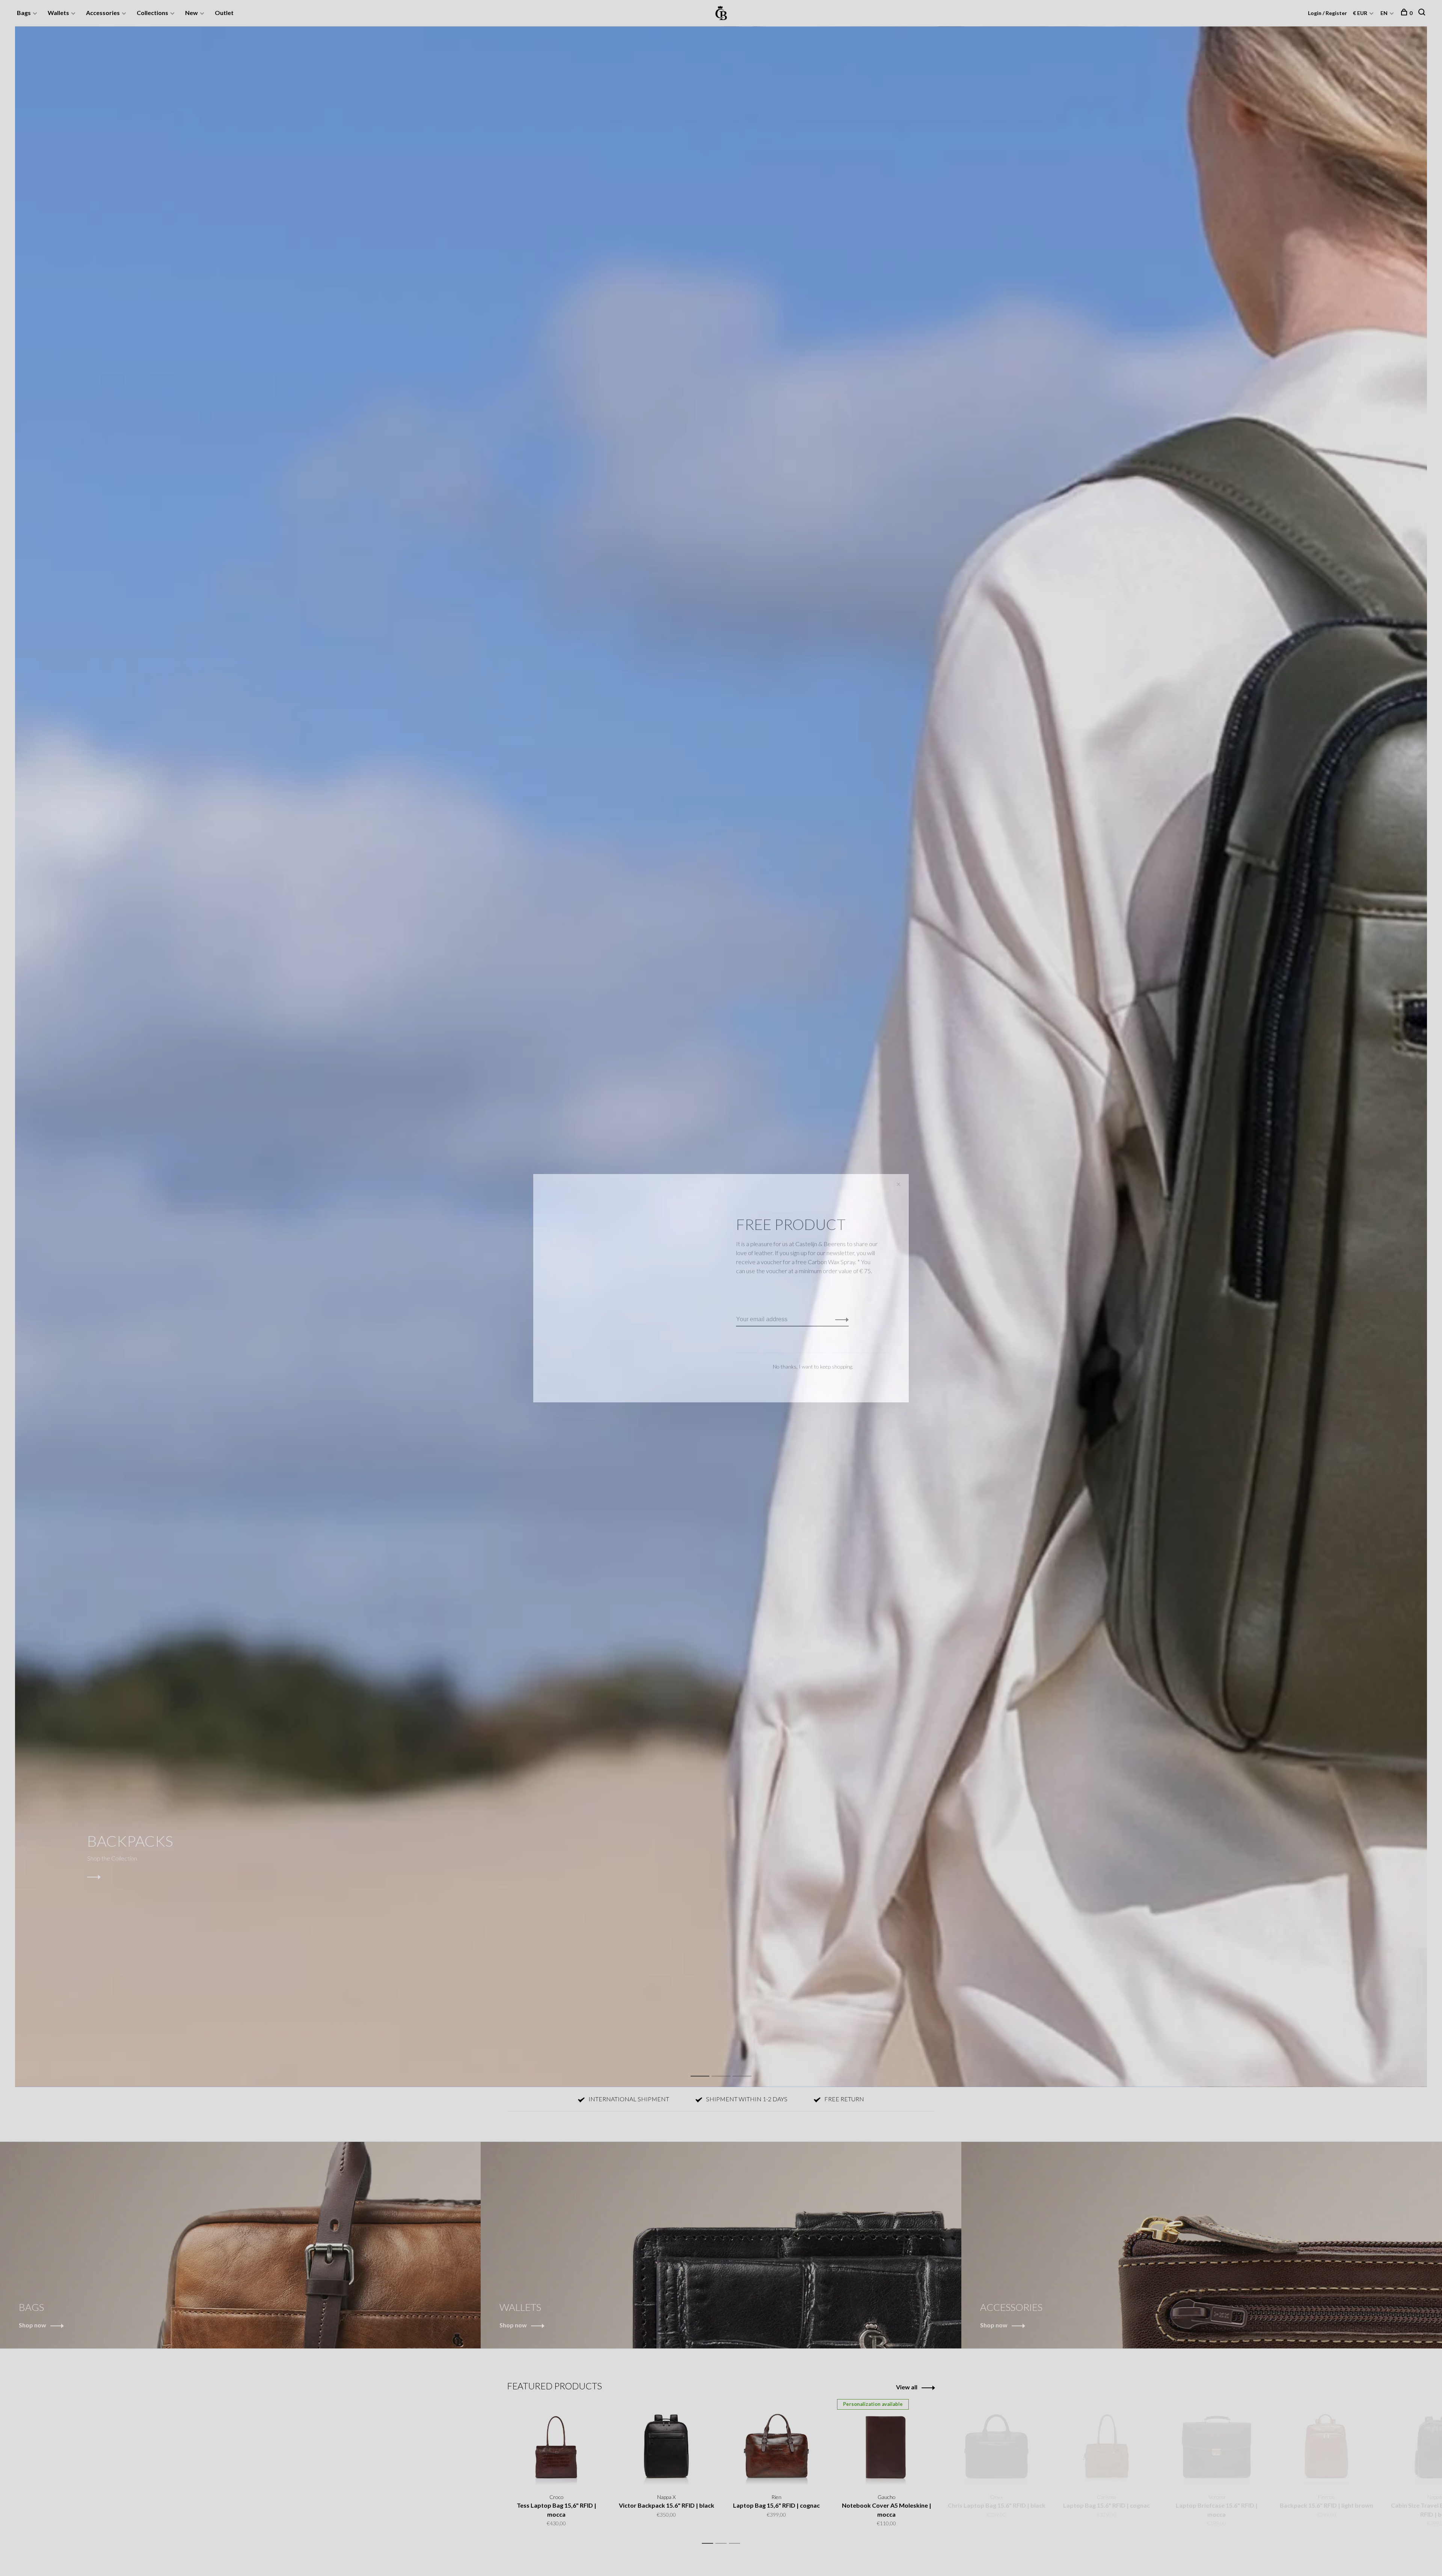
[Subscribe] (840, 1319)
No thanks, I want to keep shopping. (813, 1366)
